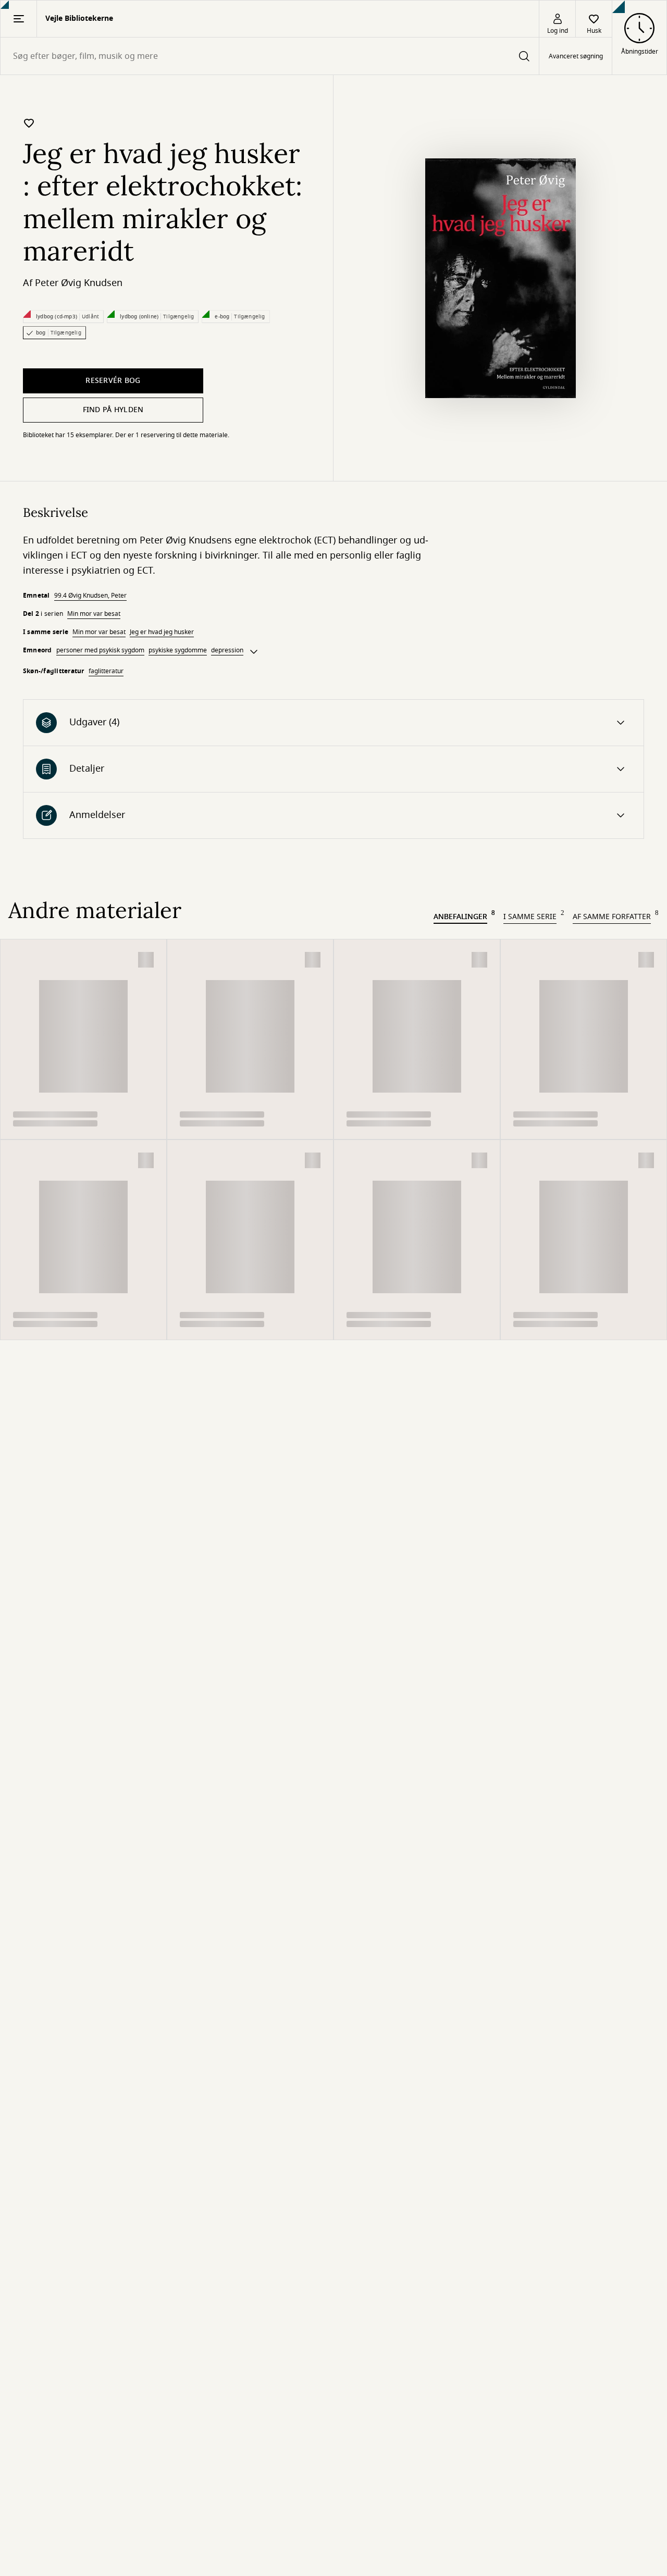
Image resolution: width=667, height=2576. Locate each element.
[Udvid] (254, 652)
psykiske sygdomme (178, 650)
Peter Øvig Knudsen (79, 283)
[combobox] (270, 56)
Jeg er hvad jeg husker (162, 632)
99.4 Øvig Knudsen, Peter (90, 596)
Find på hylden (113, 410)
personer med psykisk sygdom (100, 650)
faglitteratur (106, 671)
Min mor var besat (94, 614)
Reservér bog (113, 381)
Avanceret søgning (576, 56)
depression (227, 650)
